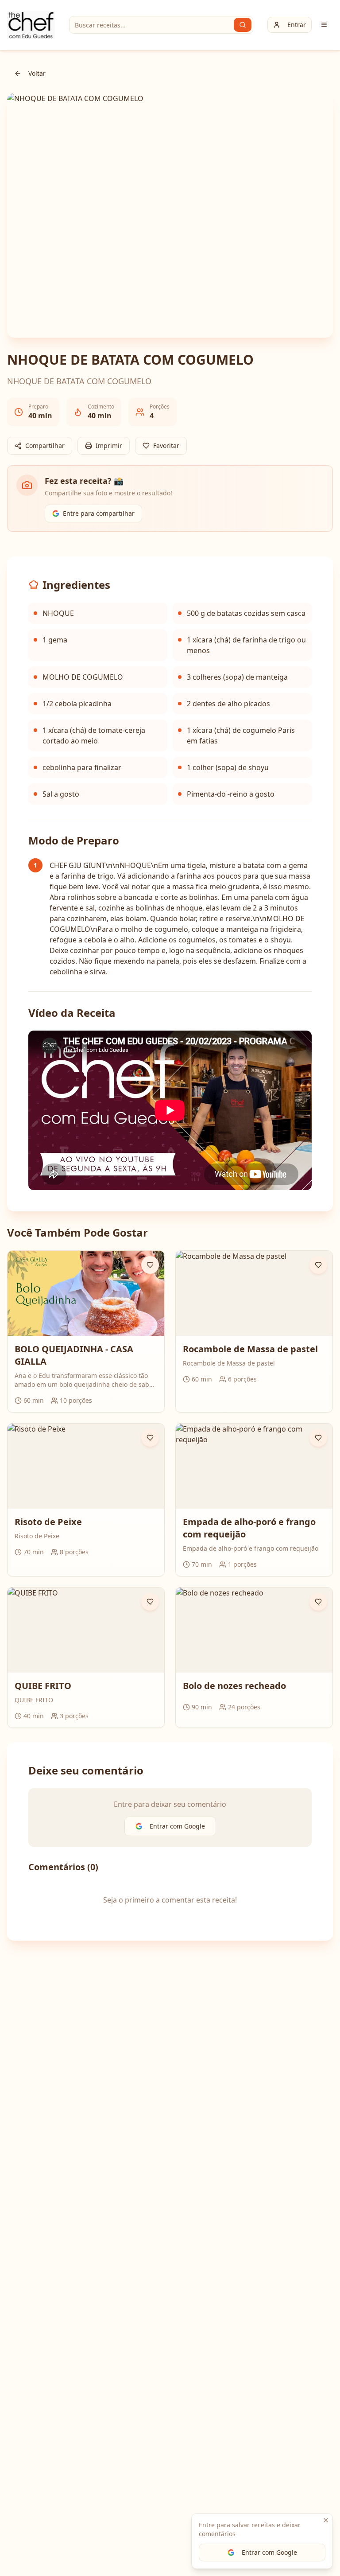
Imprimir (109, 446)
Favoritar (166, 446)
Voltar (37, 73)
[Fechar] (326, 2520)
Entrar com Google (269, 2552)
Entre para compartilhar (99, 513)
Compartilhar (45, 446)
